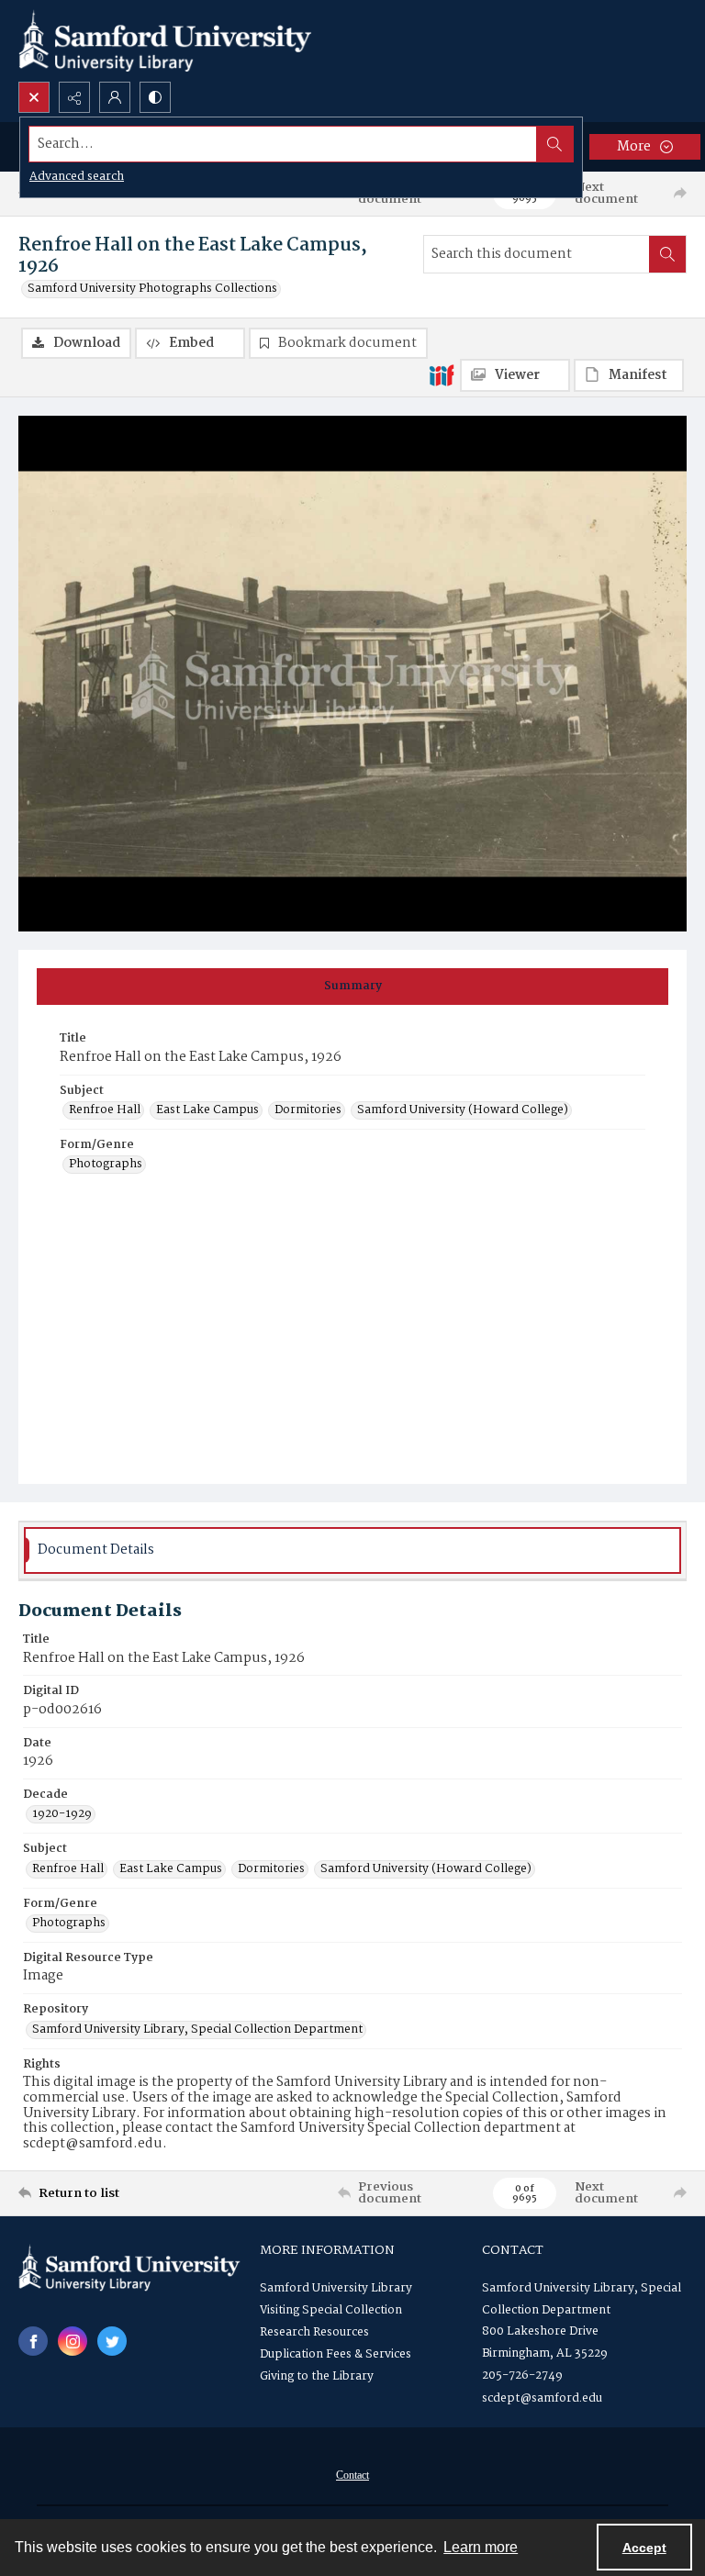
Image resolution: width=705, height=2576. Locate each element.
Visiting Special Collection (331, 2310)
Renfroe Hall (105, 1110)
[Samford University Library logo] (165, 41)
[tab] (352, 987)
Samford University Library (336, 2288)
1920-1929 (62, 1814)
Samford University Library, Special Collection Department (197, 2030)
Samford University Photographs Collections (152, 289)
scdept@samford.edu (542, 2398)
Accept (644, 2548)
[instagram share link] (73, 2341)
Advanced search (77, 177)
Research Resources (314, 2332)
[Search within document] (667, 254)
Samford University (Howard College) (463, 1110)
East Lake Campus (207, 1110)
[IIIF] (442, 374)
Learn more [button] (481, 2547)
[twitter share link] (112, 2341)
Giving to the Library (317, 2376)
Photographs (106, 1165)
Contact (352, 2475)
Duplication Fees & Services (336, 2354)
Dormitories (308, 1110)
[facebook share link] (33, 2341)
